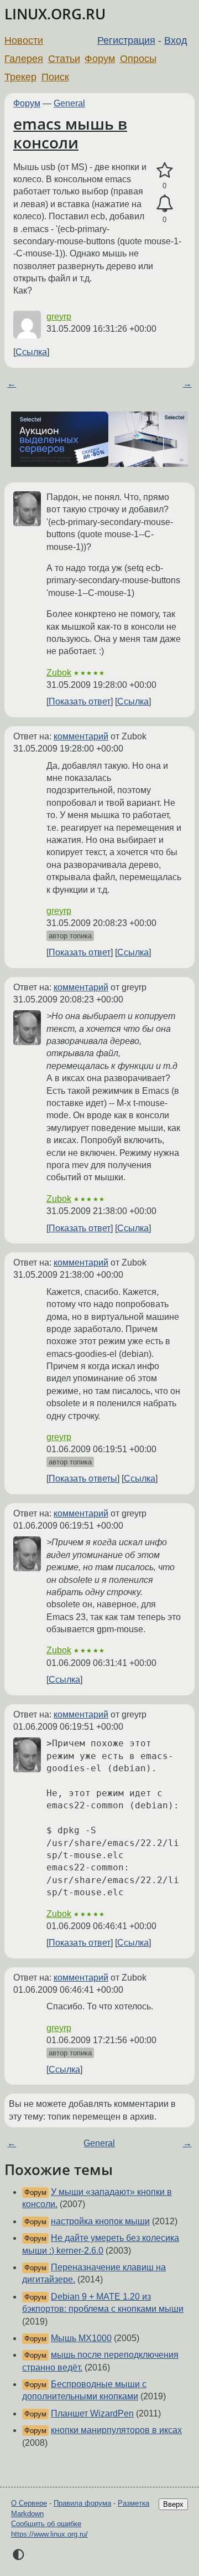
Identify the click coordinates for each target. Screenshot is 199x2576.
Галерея (24, 59)
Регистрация (126, 40)
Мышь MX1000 (81, 2338)
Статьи (64, 59)
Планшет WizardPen (92, 2413)
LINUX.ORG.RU (55, 14)
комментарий (81, 736)
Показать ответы (83, 1479)
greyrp (59, 317)
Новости (24, 40)
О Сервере (29, 2503)
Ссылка (31, 352)
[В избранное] (164, 171)
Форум (100, 59)
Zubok (59, 673)
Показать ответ (80, 701)
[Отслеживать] (164, 204)
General (69, 103)
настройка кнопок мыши (100, 2221)
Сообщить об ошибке (46, 2524)
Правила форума (82, 2503)
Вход (176, 40)
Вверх (173, 2504)
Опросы (138, 59)
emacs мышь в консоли (70, 133)
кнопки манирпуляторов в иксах (116, 2430)
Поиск (55, 77)
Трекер (20, 77)
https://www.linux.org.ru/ (49, 2534)
